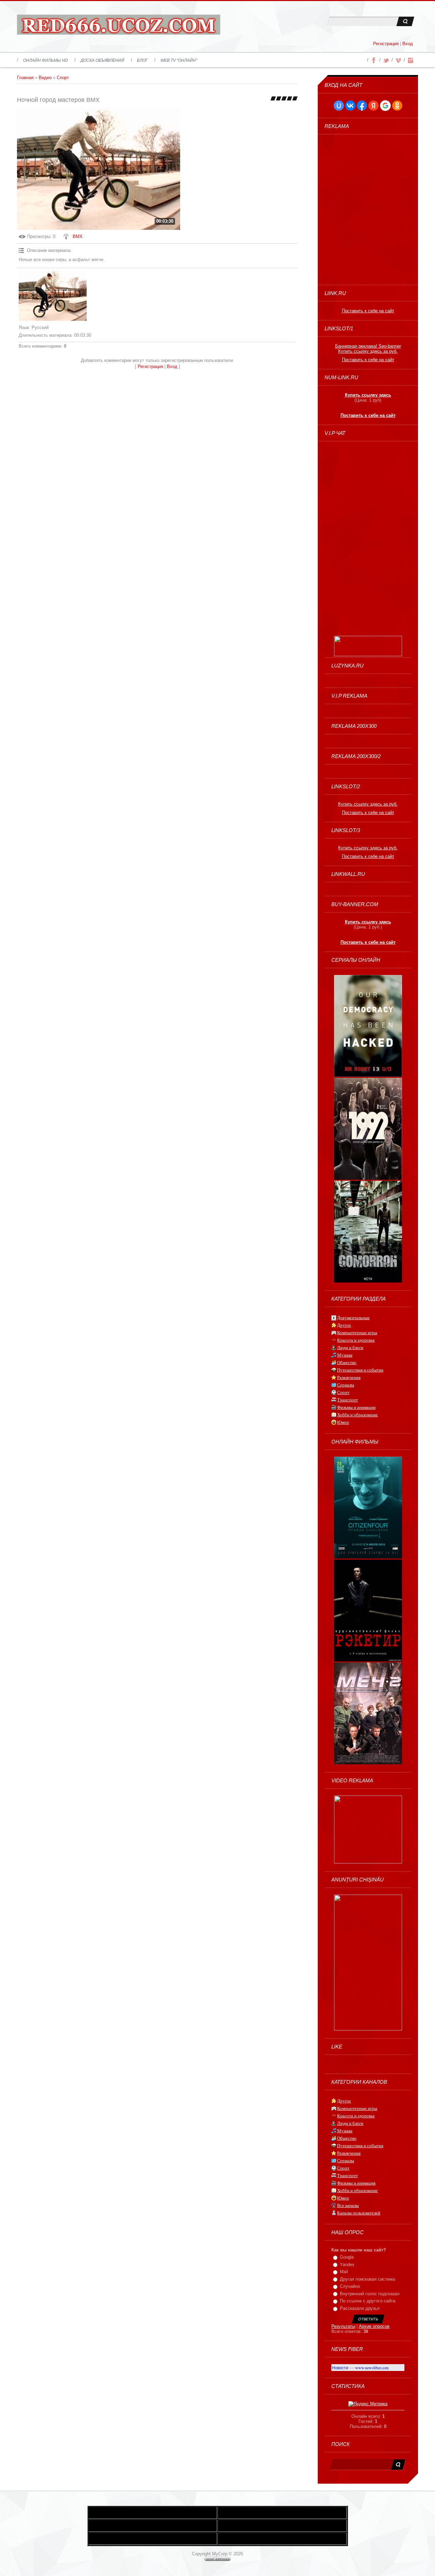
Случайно (350, 2286)
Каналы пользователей (359, 2213)
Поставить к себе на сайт (368, 311)
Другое (344, 1325)
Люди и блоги (350, 1348)
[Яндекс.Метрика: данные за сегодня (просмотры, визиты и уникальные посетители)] (368, 2404)
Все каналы (348, 2205)
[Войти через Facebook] (362, 106)
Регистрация (386, 44)
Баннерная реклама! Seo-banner (368, 346)
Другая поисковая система (367, 2279)
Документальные (353, 1318)
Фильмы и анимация (356, 1407)
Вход (408, 44)
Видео (45, 78)
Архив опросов (374, 2326)
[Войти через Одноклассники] (397, 106)
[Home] (119, 26)
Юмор (343, 1422)
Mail (344, 2272)
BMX (78, 236)
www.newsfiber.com (372, 2368)
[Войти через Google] (385, 106)
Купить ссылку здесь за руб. (368, 351)
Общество (347, 1363)
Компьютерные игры (357, 1333)
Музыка (345, 1355)
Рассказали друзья (360, 2308)
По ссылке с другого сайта (368, 2301)
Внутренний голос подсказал (370, 2294)
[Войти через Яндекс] (373, 106)
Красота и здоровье (356, 1340)
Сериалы (346, 1385)
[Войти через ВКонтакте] (350, 106)
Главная (25, 78)
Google (347, 2257)
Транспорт (347, 1400)
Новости (340, 2368)
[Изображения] (53, 295)
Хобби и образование (358, 1415)
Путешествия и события (360, 1370)
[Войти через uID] (339, 106)
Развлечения (349, 1377)
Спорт (63, 78)
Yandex (347, 2265)
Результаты (343, 2326)
